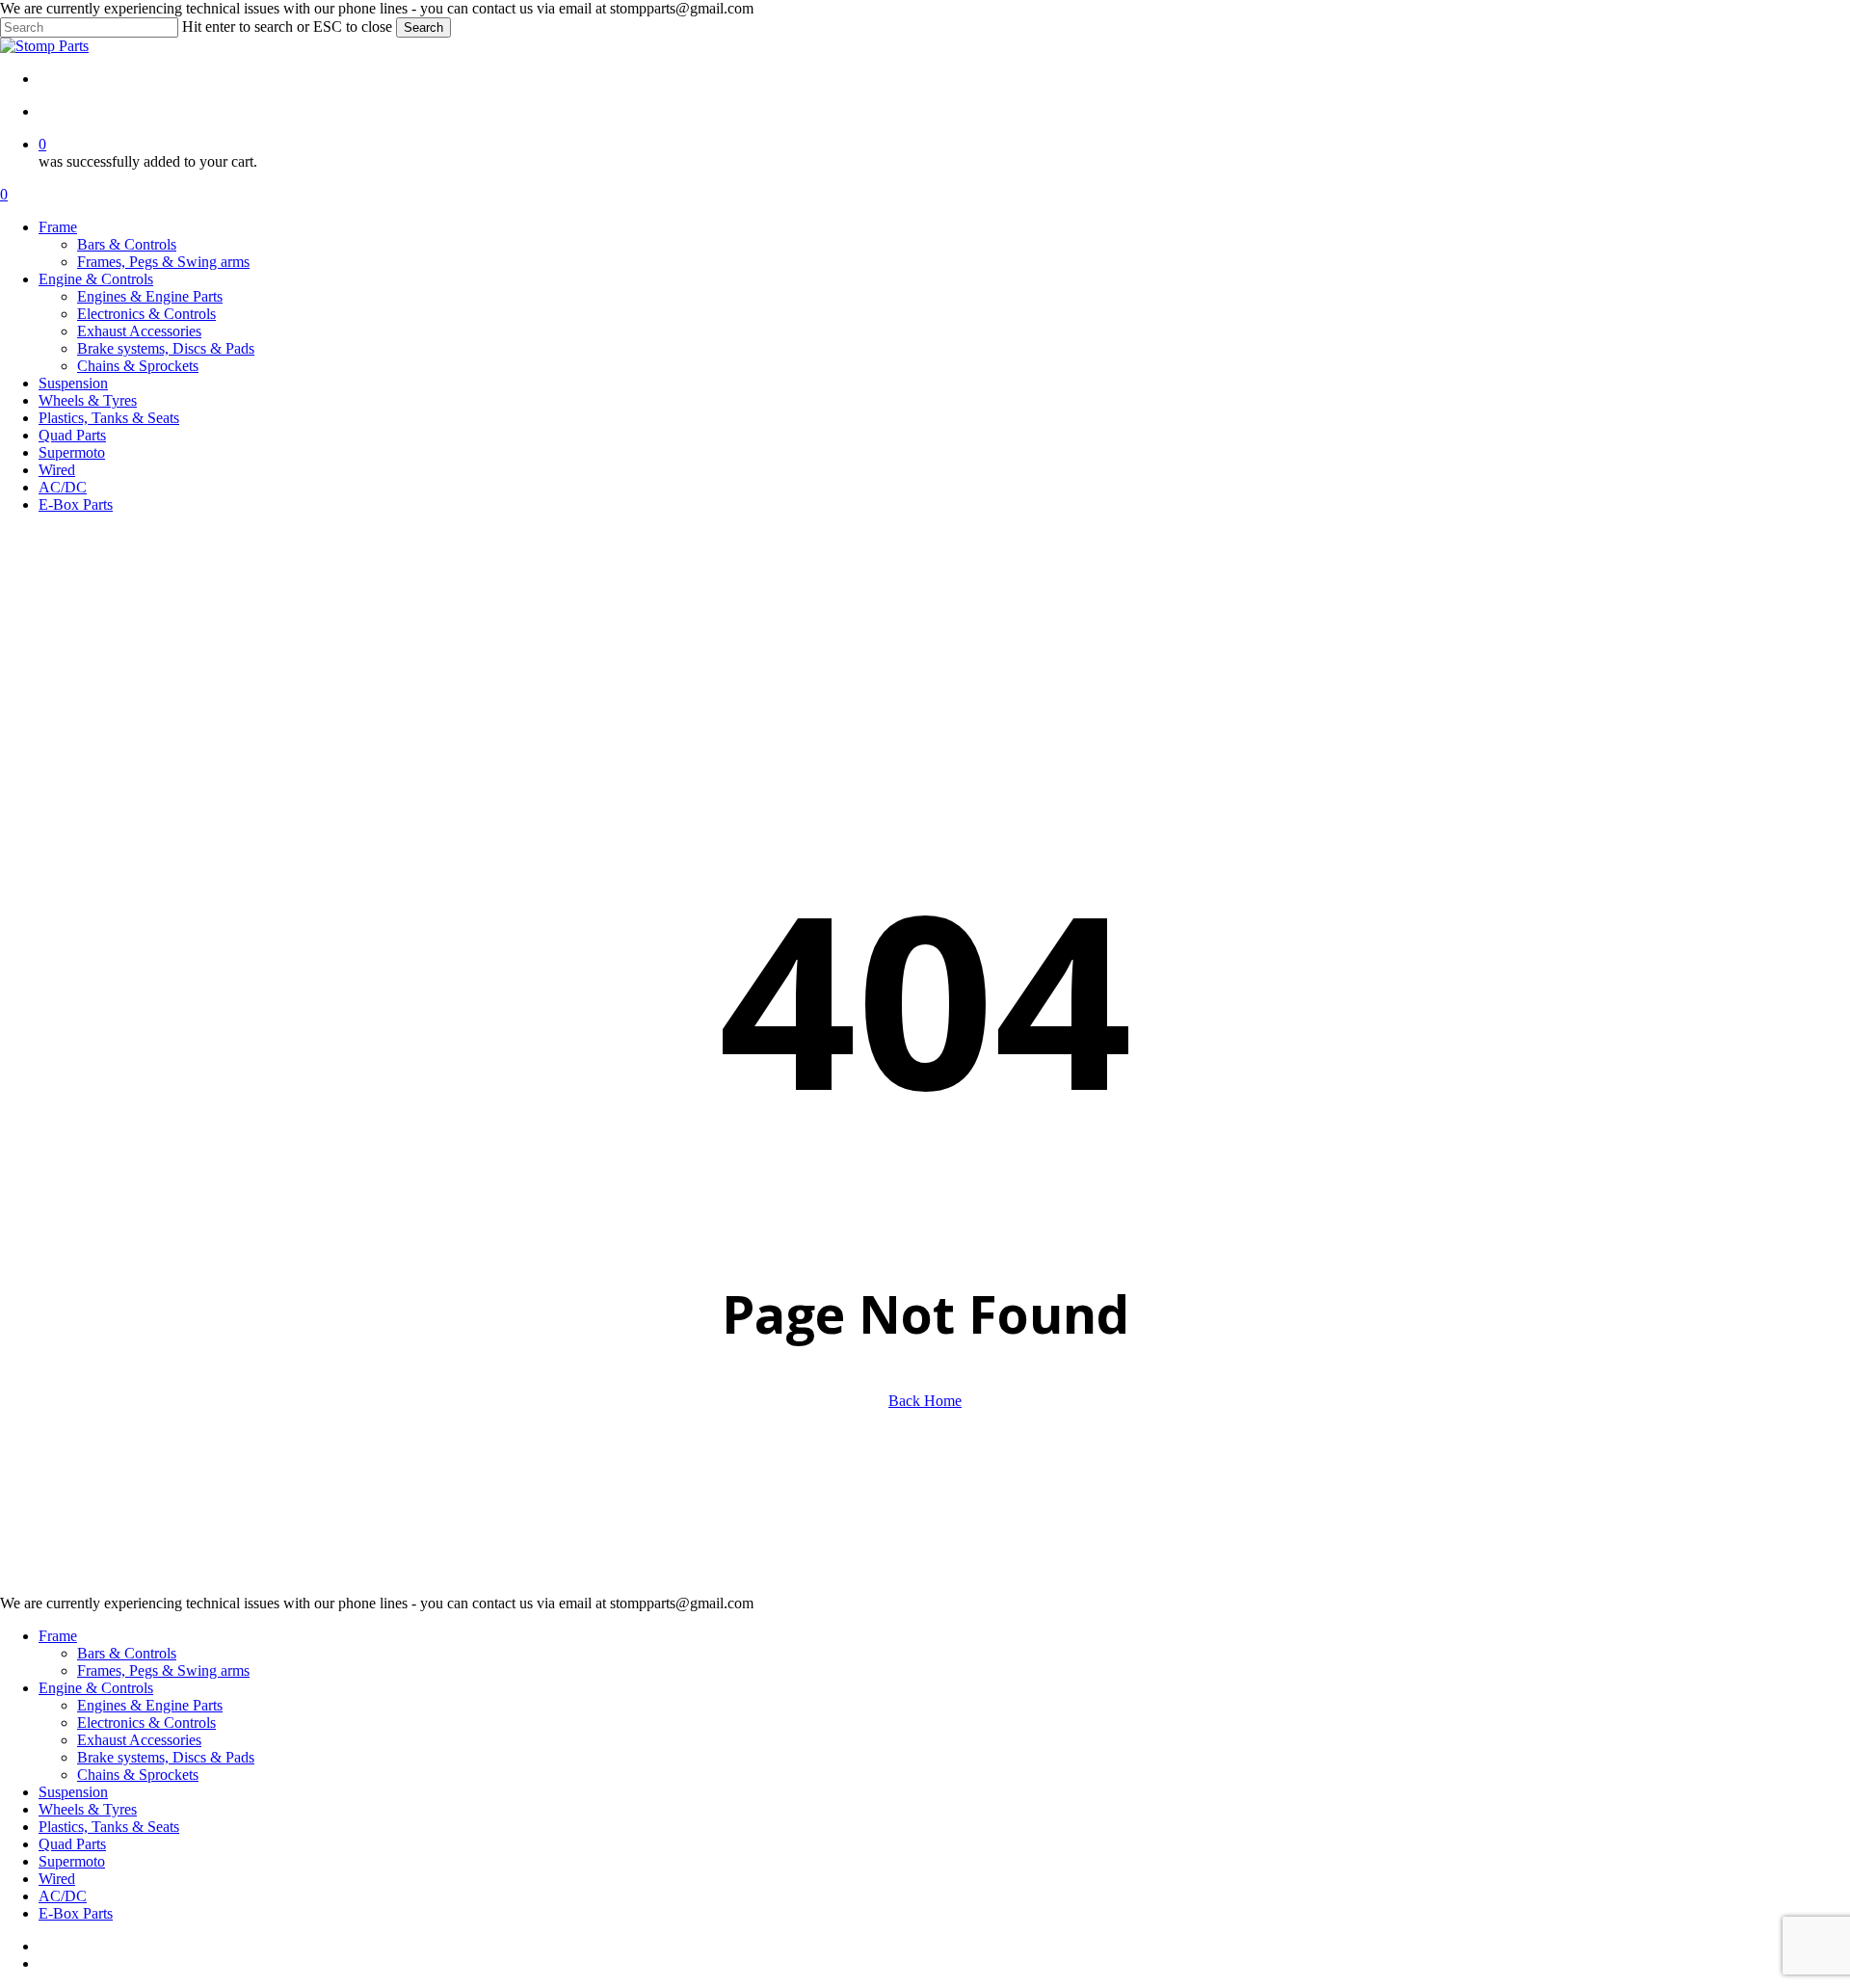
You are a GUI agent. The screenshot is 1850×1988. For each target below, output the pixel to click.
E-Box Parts (76, 1913)
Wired (57, 1879)
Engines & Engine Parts (150, 1705)
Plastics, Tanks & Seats (109, 1827)
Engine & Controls (96, 1688)
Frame (58, 1636)
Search (423, 27)
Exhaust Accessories (139, 1740)
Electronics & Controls (146, 1723)
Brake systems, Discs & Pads (166, 1757)
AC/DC (63, 1896)
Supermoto (72, 1861)
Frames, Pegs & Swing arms (163, 1670)
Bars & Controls (127, 1653)
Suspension (73, 1792)
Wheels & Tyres (88, 1809)
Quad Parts (72, 1844)
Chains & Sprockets (138, 1775)
